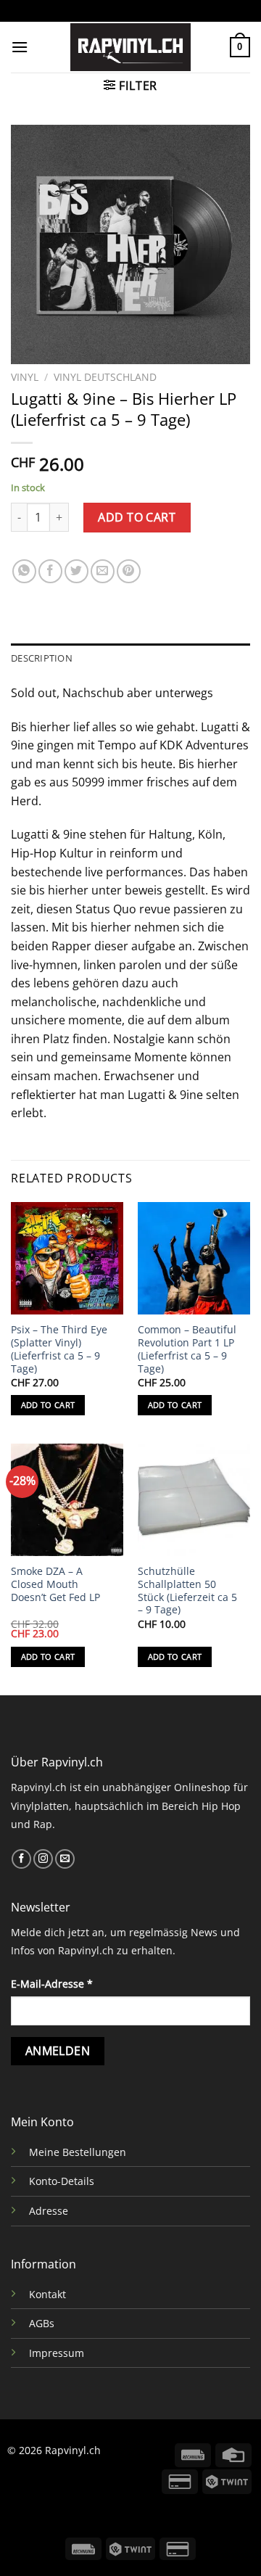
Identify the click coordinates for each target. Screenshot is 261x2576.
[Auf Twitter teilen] (76, 571)
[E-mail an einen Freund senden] (103, 571)
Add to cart (137, 517)
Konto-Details (62, 2181)
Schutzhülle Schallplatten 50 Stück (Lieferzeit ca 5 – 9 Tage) (187, 1591)
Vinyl (25, 377)
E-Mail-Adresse (52, 1984)
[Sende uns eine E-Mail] (65, 1859)
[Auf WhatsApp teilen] (24, 571)
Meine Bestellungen (78, 2152)
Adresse (49, 2211)
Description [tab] (42, 658)
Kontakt (47, 2294)
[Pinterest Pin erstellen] (129, 571)
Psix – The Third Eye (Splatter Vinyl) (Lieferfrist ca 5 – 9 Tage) (59, 1349)
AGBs (42, 2323)
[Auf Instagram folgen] (43, 1859)
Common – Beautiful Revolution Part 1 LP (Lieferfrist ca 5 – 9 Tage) (187, 1349)
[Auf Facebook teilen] (50, 571)
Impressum (57, 2353)
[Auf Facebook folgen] (21, 1859)
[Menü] (20, 47)
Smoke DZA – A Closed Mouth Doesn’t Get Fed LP (55, 1584)
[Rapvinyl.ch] (130, 47)
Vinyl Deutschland (105, 377)
